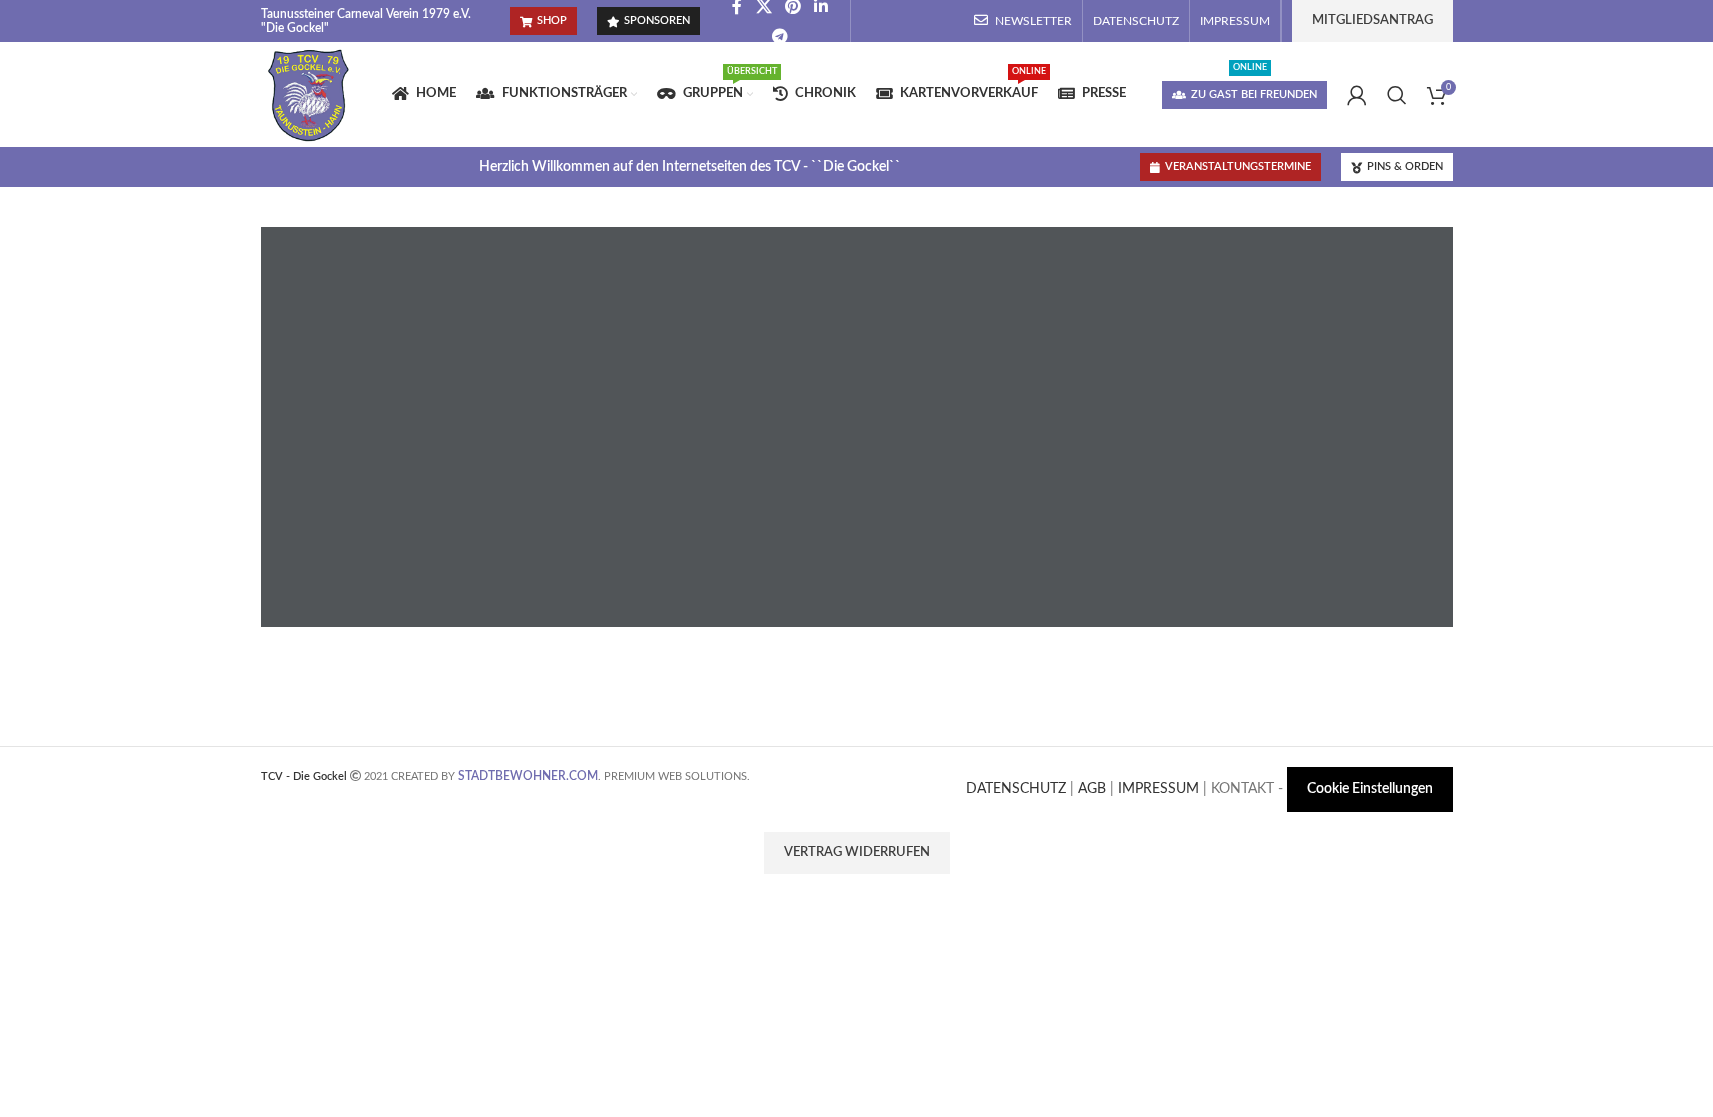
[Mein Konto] (1357, 95)
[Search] (1397, 95)
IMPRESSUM (1158, 789)
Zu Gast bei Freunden (1254, 94)
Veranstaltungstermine (1238, 166)
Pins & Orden (1405, 166)
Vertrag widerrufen (857, 852)
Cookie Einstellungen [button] (1370, 789)
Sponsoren (657, 20)
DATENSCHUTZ (1016, 789)
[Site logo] (308, 94)
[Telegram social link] (779, 35)
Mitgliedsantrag (1372, 20)
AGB (1092, 789)
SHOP (552, 20)
